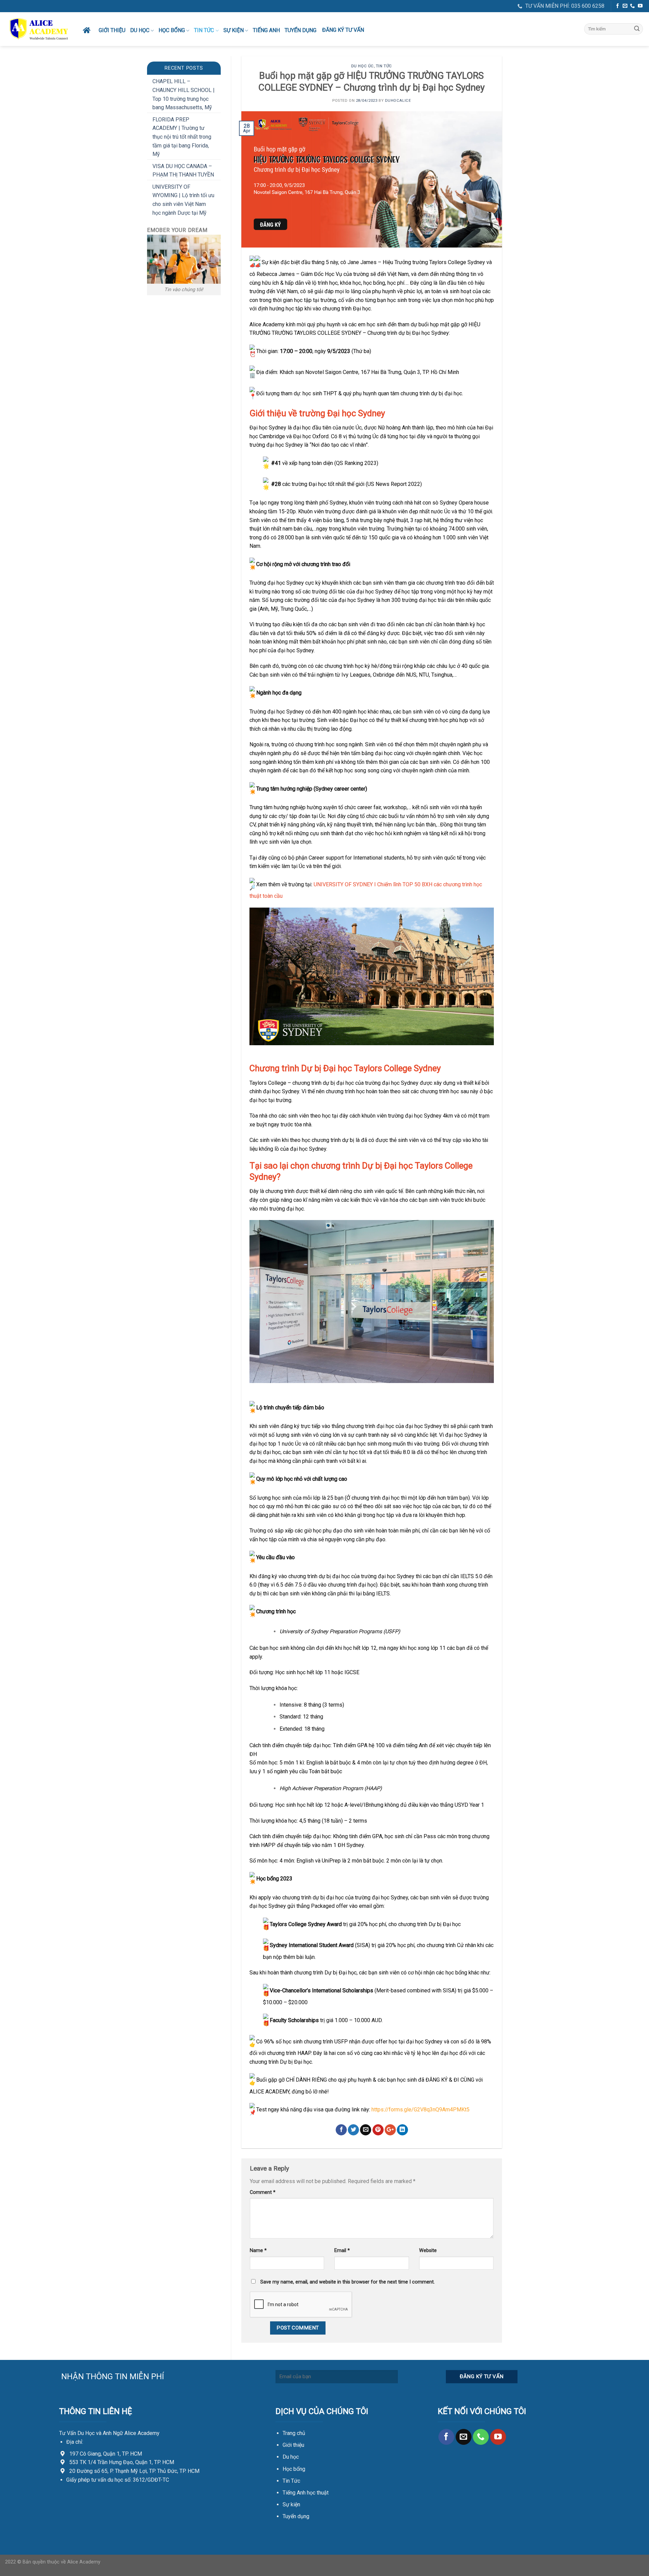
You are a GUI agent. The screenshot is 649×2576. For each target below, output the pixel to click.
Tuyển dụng (301, 30)
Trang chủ (294, 2433)
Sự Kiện (234, 30)
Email (342, 2251)
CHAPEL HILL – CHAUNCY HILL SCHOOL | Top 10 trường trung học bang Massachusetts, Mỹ (184, 94)
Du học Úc (363, 66)
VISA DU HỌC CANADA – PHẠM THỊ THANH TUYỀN (183, 171)
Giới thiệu (112, 30)
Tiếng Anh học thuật (306, 2493)
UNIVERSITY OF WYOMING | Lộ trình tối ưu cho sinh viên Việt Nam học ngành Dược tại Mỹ (183, 200)
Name (258, 2251)
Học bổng (172, 30)
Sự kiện (291, 2504)
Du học (140, 30)
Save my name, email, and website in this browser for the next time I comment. (347, 2282)
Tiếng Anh (266, 30)
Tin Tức (291, 2481)
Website (428, 2251)
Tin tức (204, 30)
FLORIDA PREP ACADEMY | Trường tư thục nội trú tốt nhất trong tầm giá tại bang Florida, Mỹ (182, 137)
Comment (263, 2192)
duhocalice (398, 101)
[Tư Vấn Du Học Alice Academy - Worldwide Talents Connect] (39, 29)
